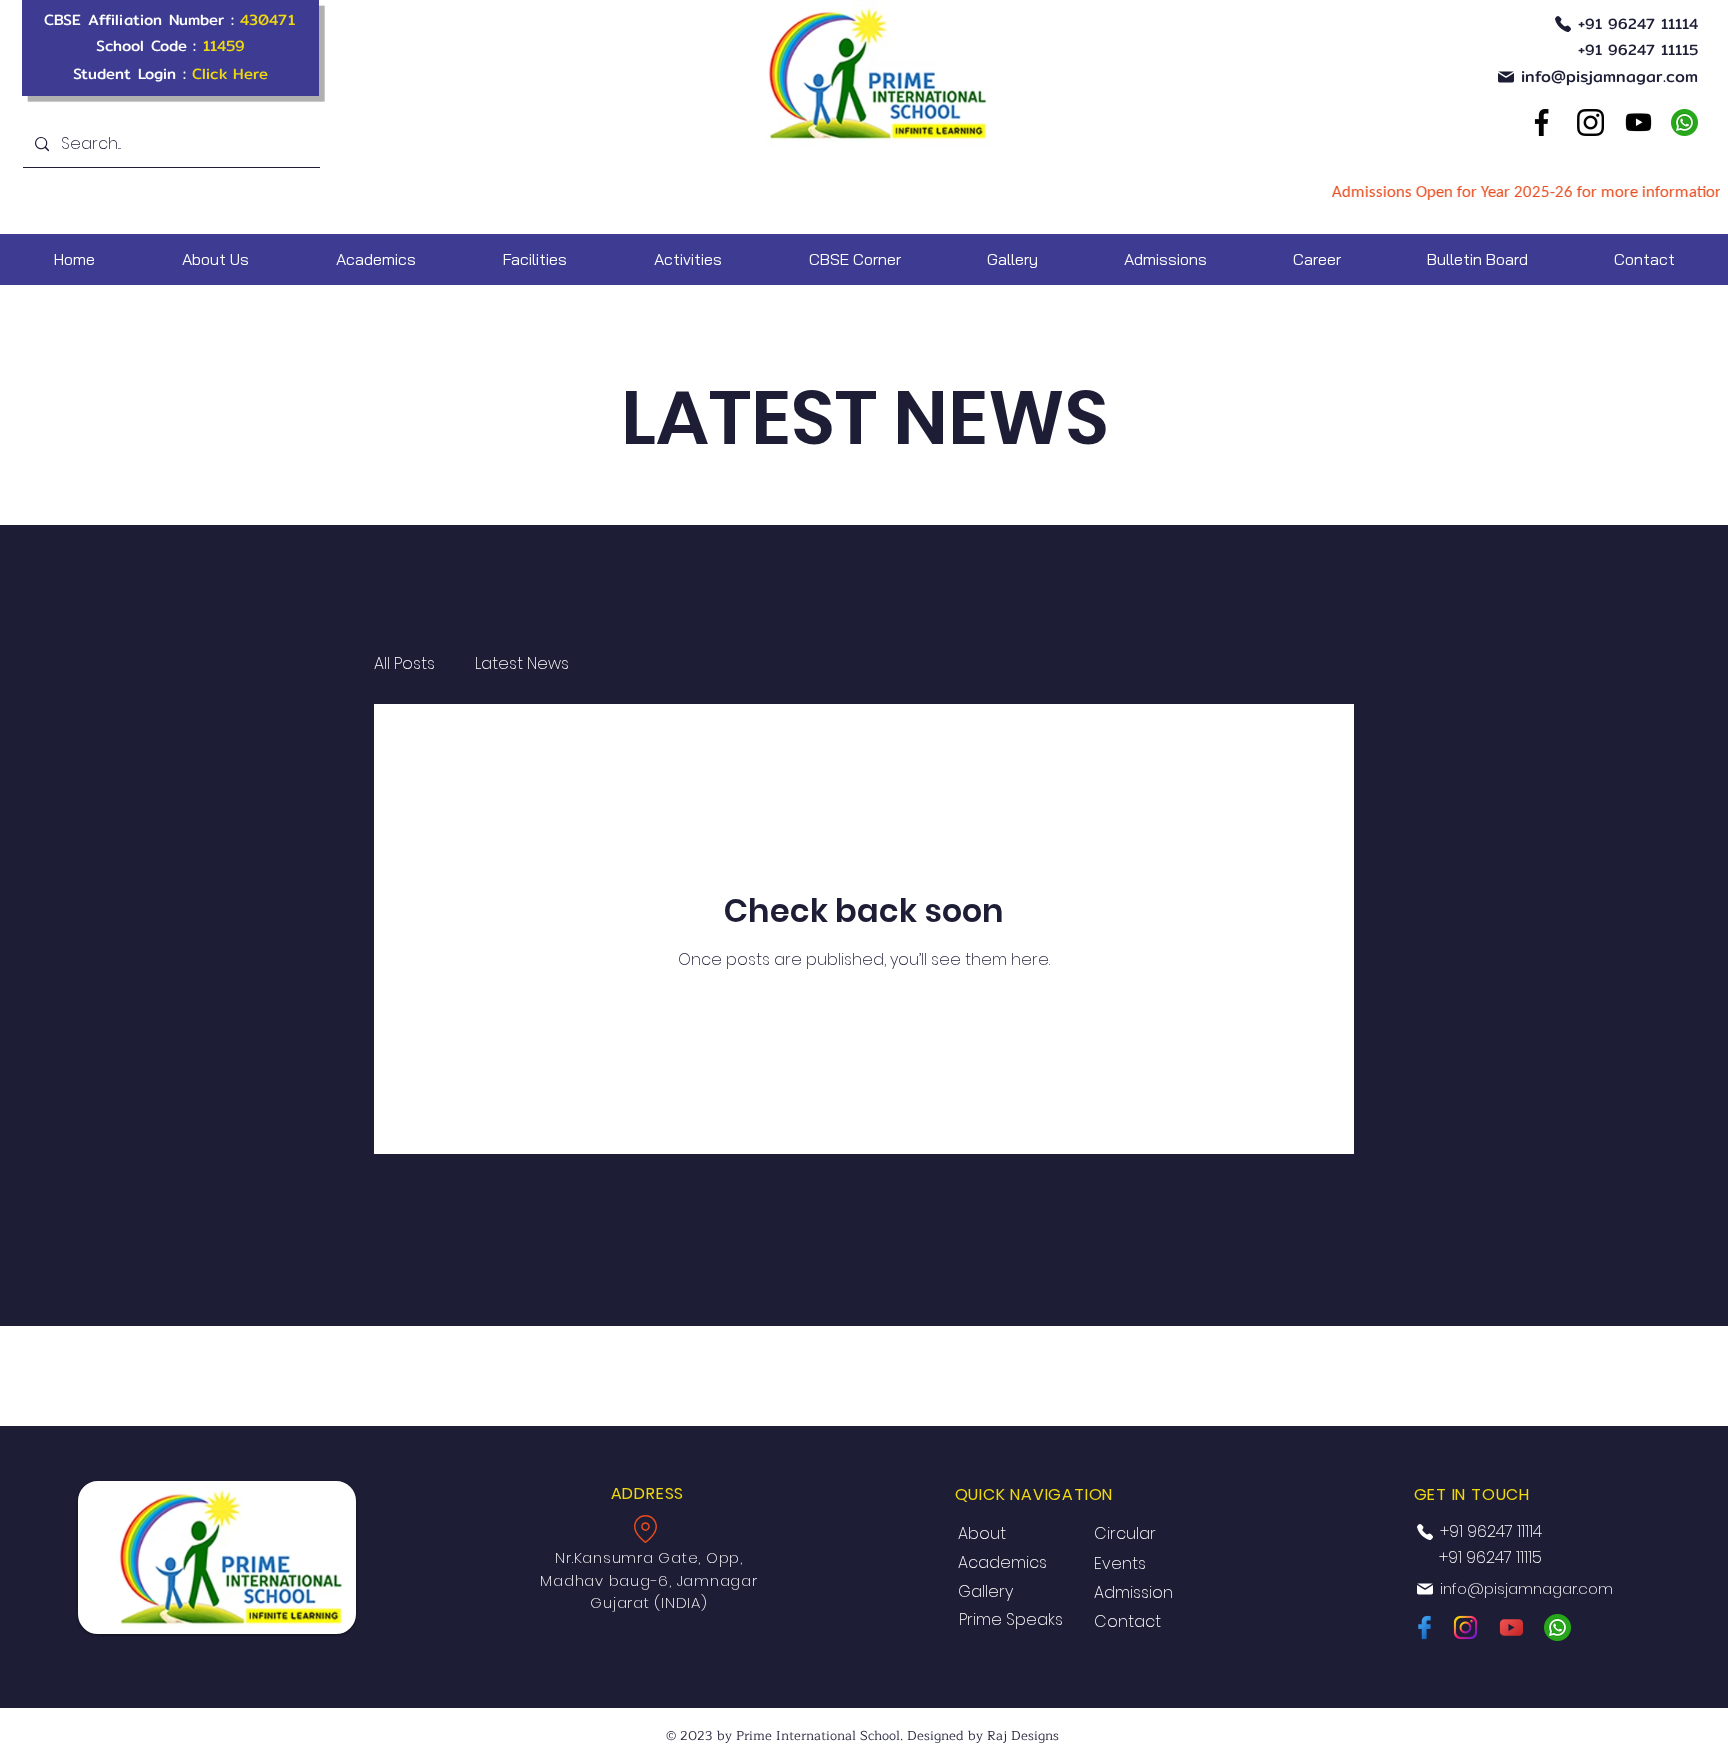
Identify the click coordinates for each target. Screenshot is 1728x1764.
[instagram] (1466, 1627)
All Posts (404, 664)
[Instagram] (1590, 122)
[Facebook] (1541, 122)
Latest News (522, 664)
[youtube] (1638, 122)
